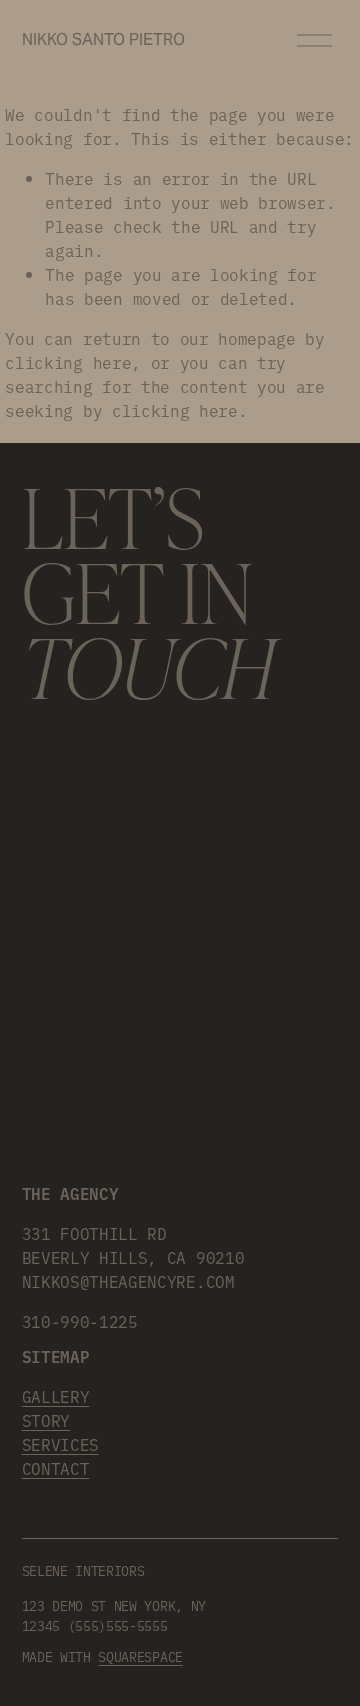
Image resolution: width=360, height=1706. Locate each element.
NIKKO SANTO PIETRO (103, 39)
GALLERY (56, 1396)
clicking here (68, 362)
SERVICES (60, 1444)
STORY (46, 1420)
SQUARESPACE (140, 1656)
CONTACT (56, 1468)
